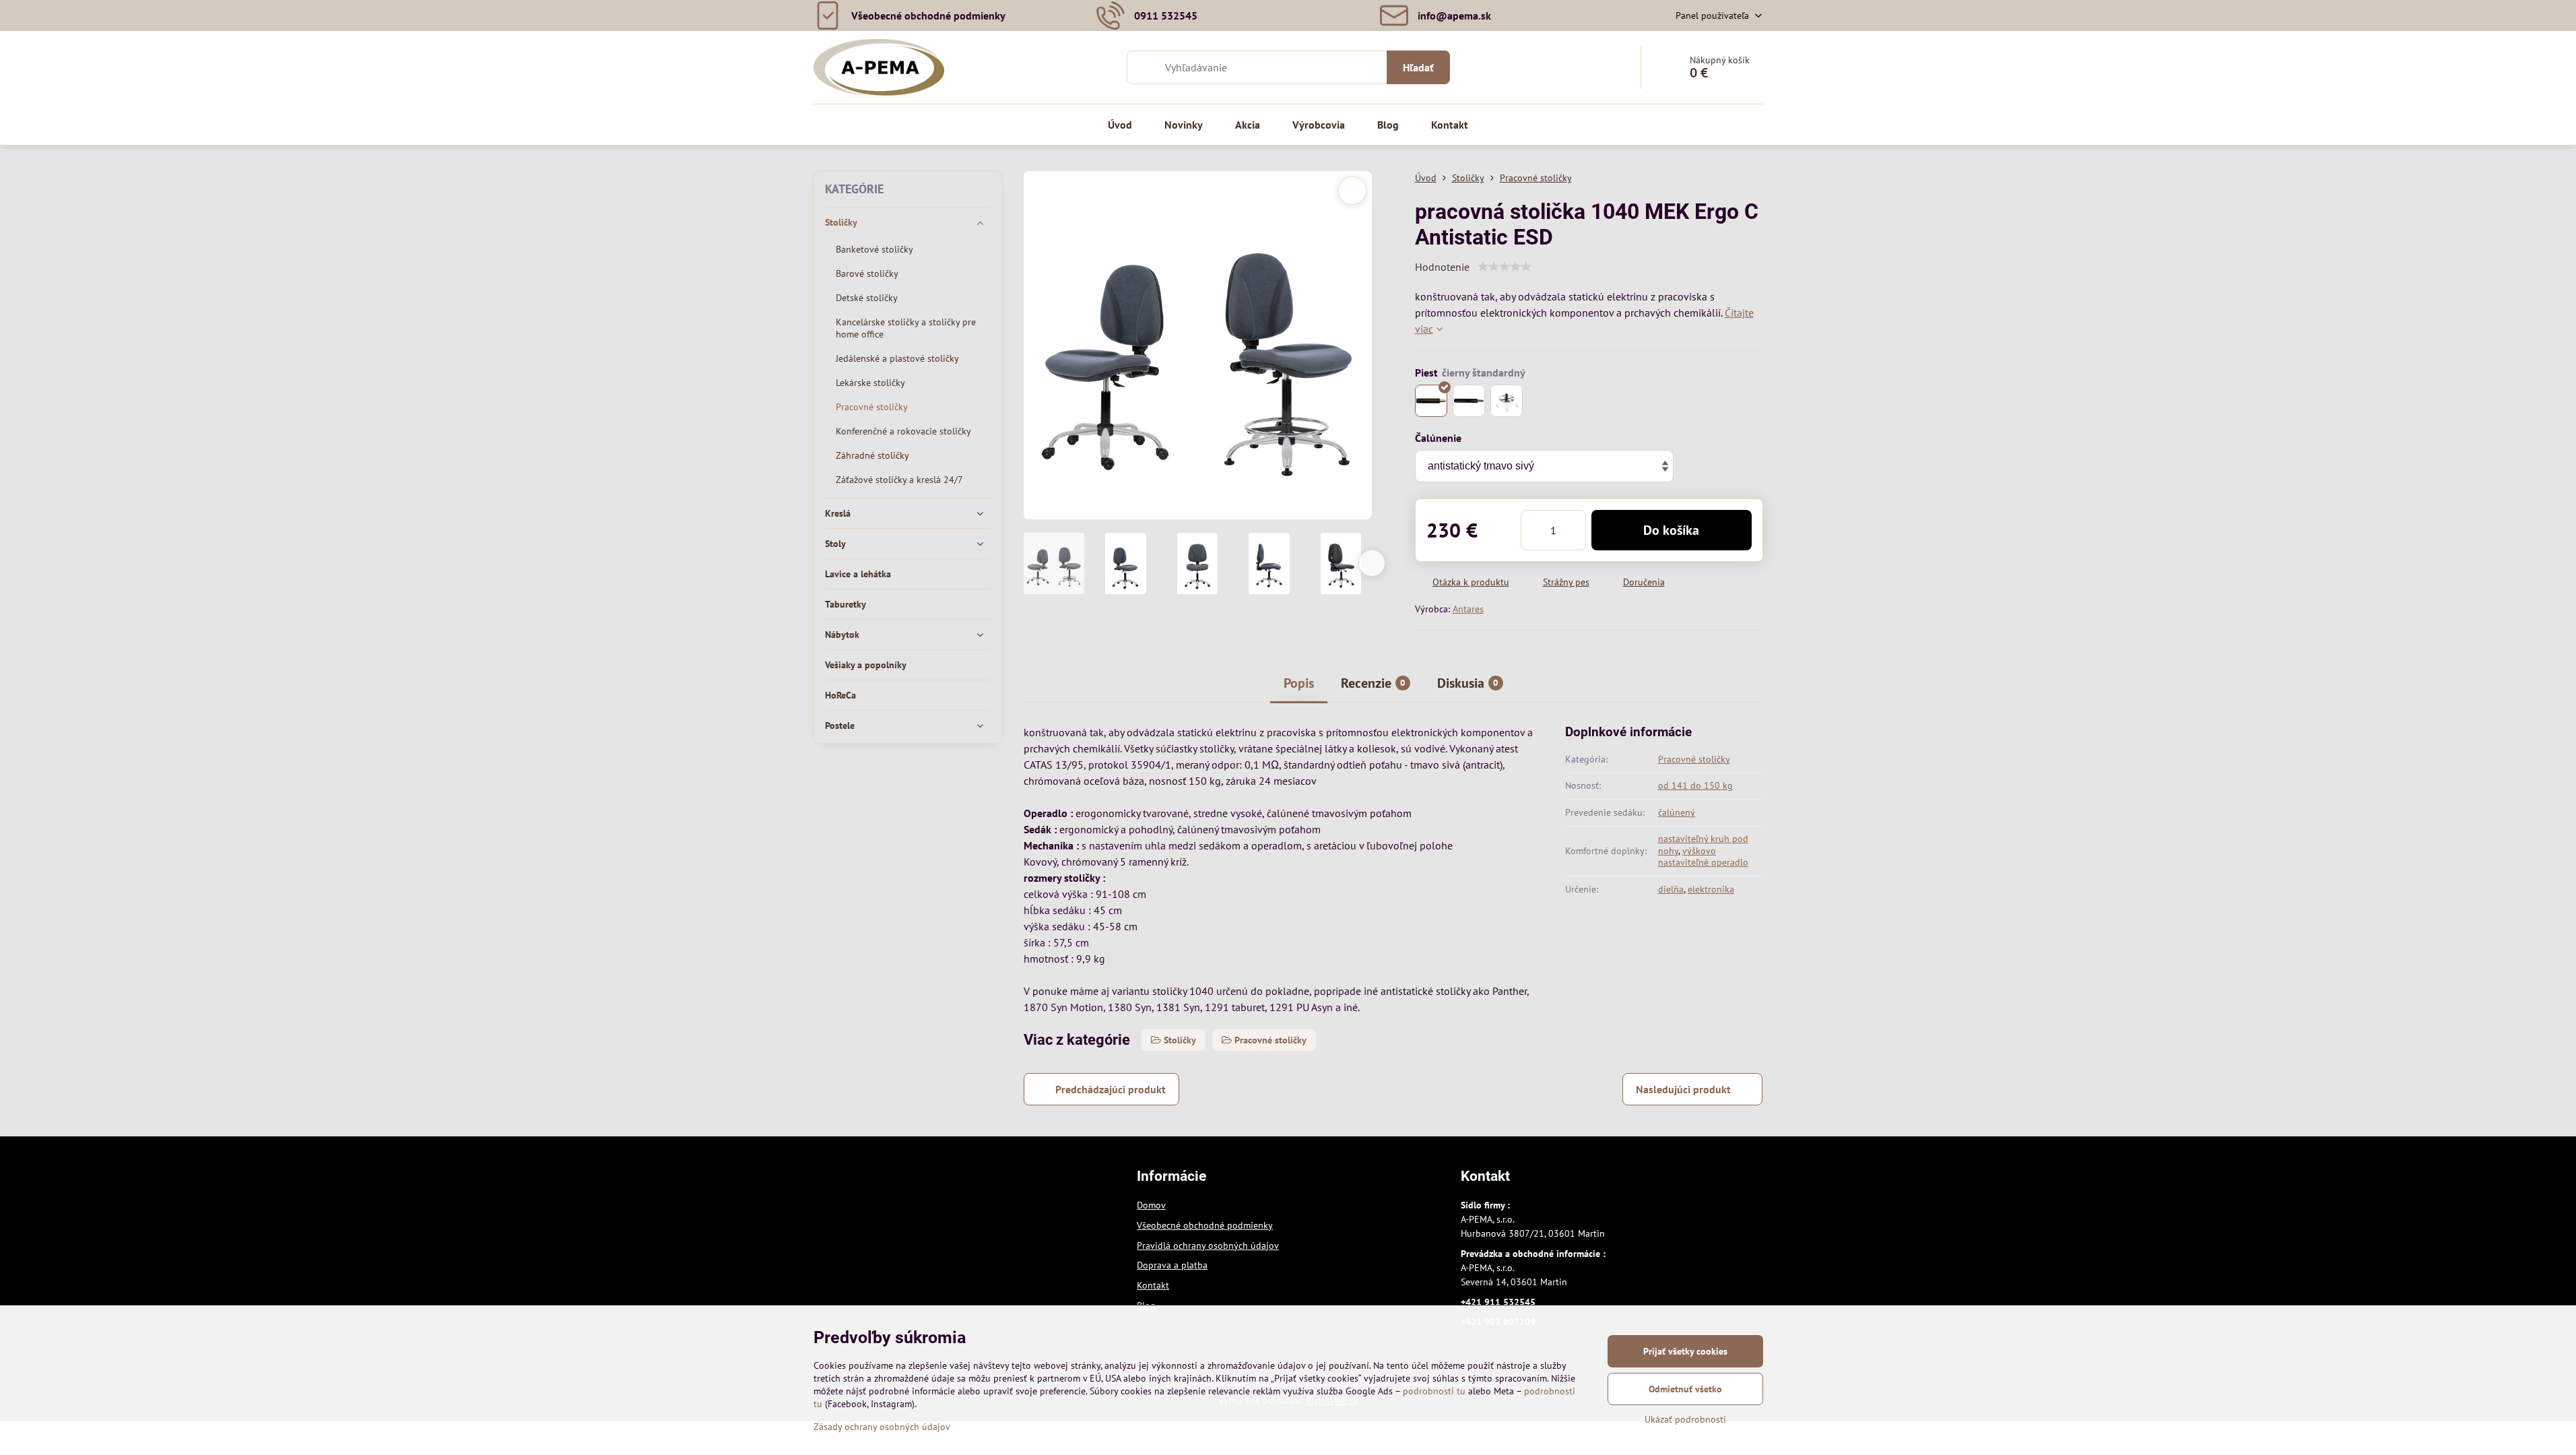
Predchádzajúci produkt (1111, 1089)
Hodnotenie (1442, 267)
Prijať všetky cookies (1685, 1351)
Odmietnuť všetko (1685, 1389)
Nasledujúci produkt (1683, 1089)
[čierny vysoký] (1469, 401)
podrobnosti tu (1434, 1391)
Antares (1468, 609)
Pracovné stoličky (1694, 759)
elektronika (1711, 889)
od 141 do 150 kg (1695, 785)
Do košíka (1671, 530)
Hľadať (1418, 67)
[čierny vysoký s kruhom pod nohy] (1507, 401)
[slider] (1505, 267)
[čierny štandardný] (1431, 401)
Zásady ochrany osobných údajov (882, 1427)
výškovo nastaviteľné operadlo (1703, 857)
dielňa (1671, 889)
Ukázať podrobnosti (1685, 1419)
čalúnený (1677, 812)
